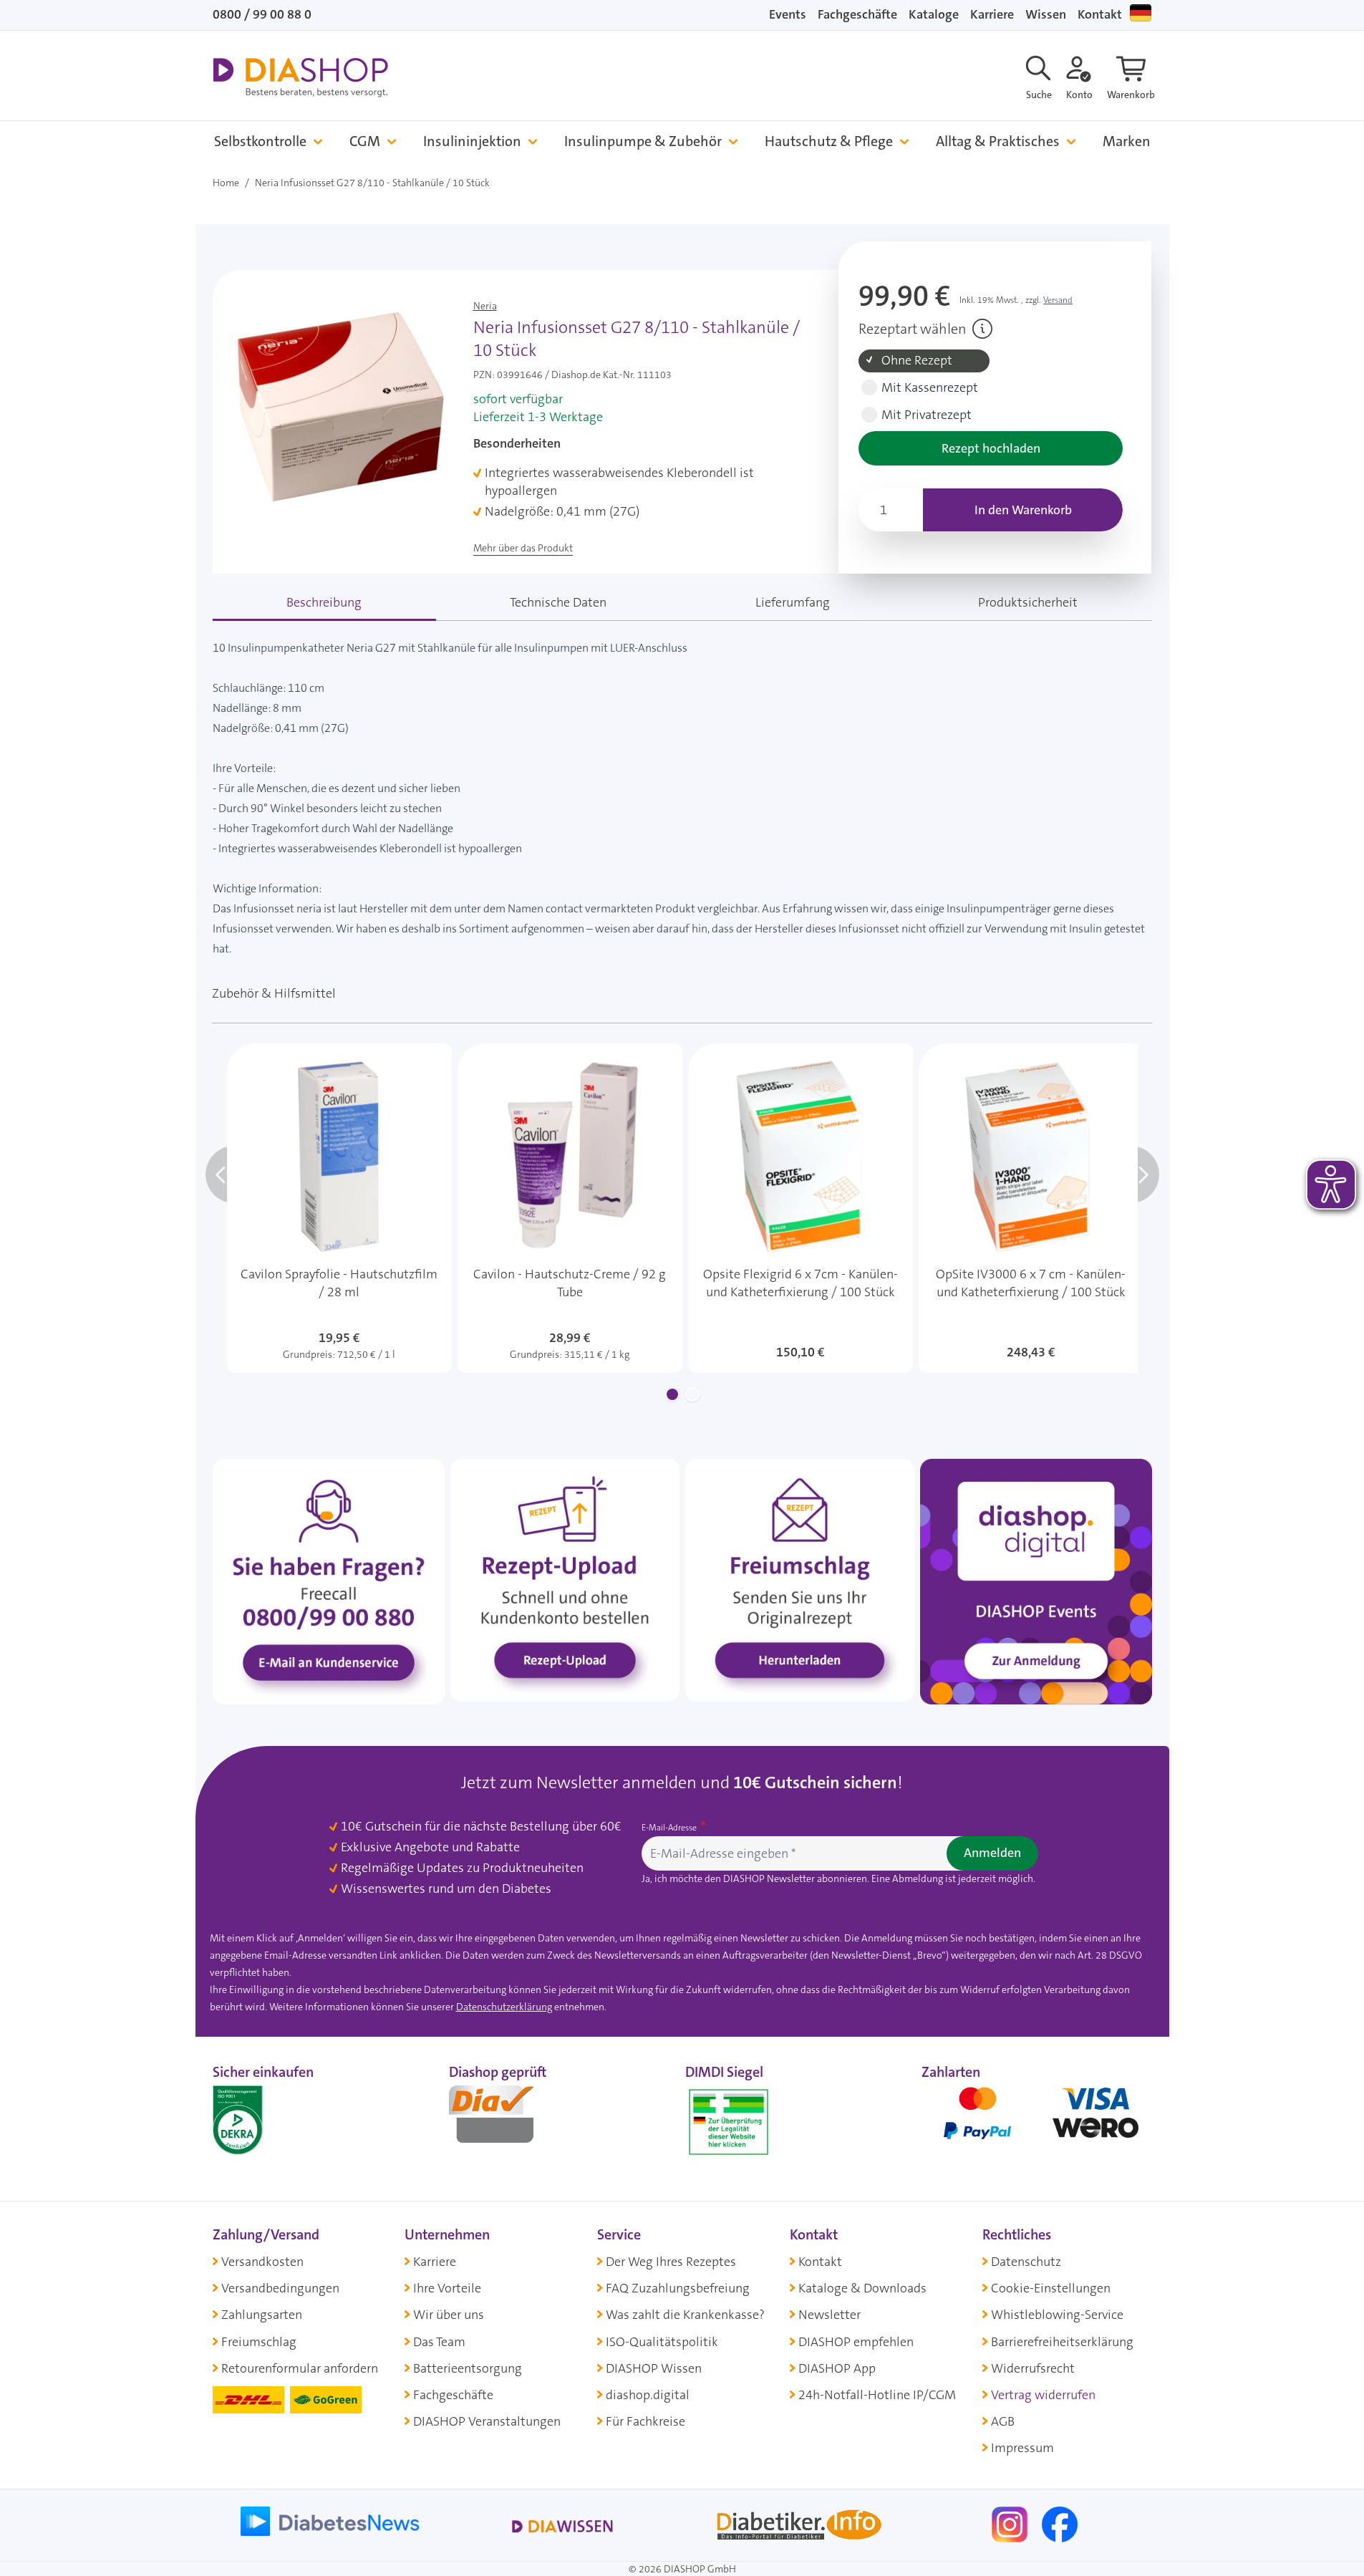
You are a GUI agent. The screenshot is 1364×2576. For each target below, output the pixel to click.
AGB (1003, 2421)
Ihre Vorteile (447, 2288)
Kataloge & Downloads (862, 2288)
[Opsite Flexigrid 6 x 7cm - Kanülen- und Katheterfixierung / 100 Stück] (800, 1208)
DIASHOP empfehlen (856, 2342)
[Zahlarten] (1037, 2119)
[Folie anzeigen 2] (692, 1394)
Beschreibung (324, 602)
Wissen (1046, 14)
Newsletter (829, 2315)
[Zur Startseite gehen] (300, 77)
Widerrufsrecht (1033, 2368)
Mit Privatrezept (927, 415)
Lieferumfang (793, 602)
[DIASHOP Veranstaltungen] (1036, 1581)
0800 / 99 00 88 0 (262, 14)
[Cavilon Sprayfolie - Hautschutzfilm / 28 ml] (339, 1208)
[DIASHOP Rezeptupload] (565, 1579)
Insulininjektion (472, 141)
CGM (365, 141)
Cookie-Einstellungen (1051, 2288)
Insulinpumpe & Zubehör (643, 141)
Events (788, 14)
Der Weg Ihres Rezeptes (671, 2262)
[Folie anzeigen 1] (672, 1394)
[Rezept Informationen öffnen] (982, 329)
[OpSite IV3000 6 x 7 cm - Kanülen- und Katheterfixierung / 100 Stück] (1031, 1208)
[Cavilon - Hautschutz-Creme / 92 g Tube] (570, 1208)
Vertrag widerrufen (1043, 2395)
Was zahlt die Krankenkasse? (685, 2315)
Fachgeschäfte (857, 14)
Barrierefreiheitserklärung (1062, 2342)
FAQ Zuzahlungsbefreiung (678, 2288)
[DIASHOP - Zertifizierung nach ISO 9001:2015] (270, 2119)
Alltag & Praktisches (998, 141)
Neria (485, 306)
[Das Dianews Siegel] (506, 2119)
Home (226, 183)
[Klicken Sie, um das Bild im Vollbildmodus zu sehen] (340, 406)
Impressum (1022, 2448)
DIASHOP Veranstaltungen (487, 2421)
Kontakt (1100, 14)
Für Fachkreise (645, 2421)
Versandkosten (262, 2262)
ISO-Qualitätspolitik (662, 2342)
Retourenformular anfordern (300, 2368)
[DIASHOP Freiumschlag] (800, 1579)
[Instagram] (1011, 2523)
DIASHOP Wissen (654, 2368)
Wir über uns (449, 2315)
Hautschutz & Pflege (829, 141)
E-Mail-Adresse (670, 1828)
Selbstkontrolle (260, 141)
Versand (1058, 300)
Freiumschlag (259, 2342)
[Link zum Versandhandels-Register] (729, 2122)
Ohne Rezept (917, 361)
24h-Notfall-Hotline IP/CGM (877, 2395)
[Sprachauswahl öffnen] (1141, 13)
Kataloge (934, 14)
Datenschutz (1026, 2262)
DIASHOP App (837, 2368)
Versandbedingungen (280, 2288)
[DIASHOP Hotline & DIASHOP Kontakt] (329, 1581)
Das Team (439, 2342)
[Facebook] (1060, 2523)
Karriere (992, 14)
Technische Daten (558, 602)
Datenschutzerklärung (504, 2007)
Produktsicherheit (1028, 602)
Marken (1127, 141)
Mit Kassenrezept (930, 388)
